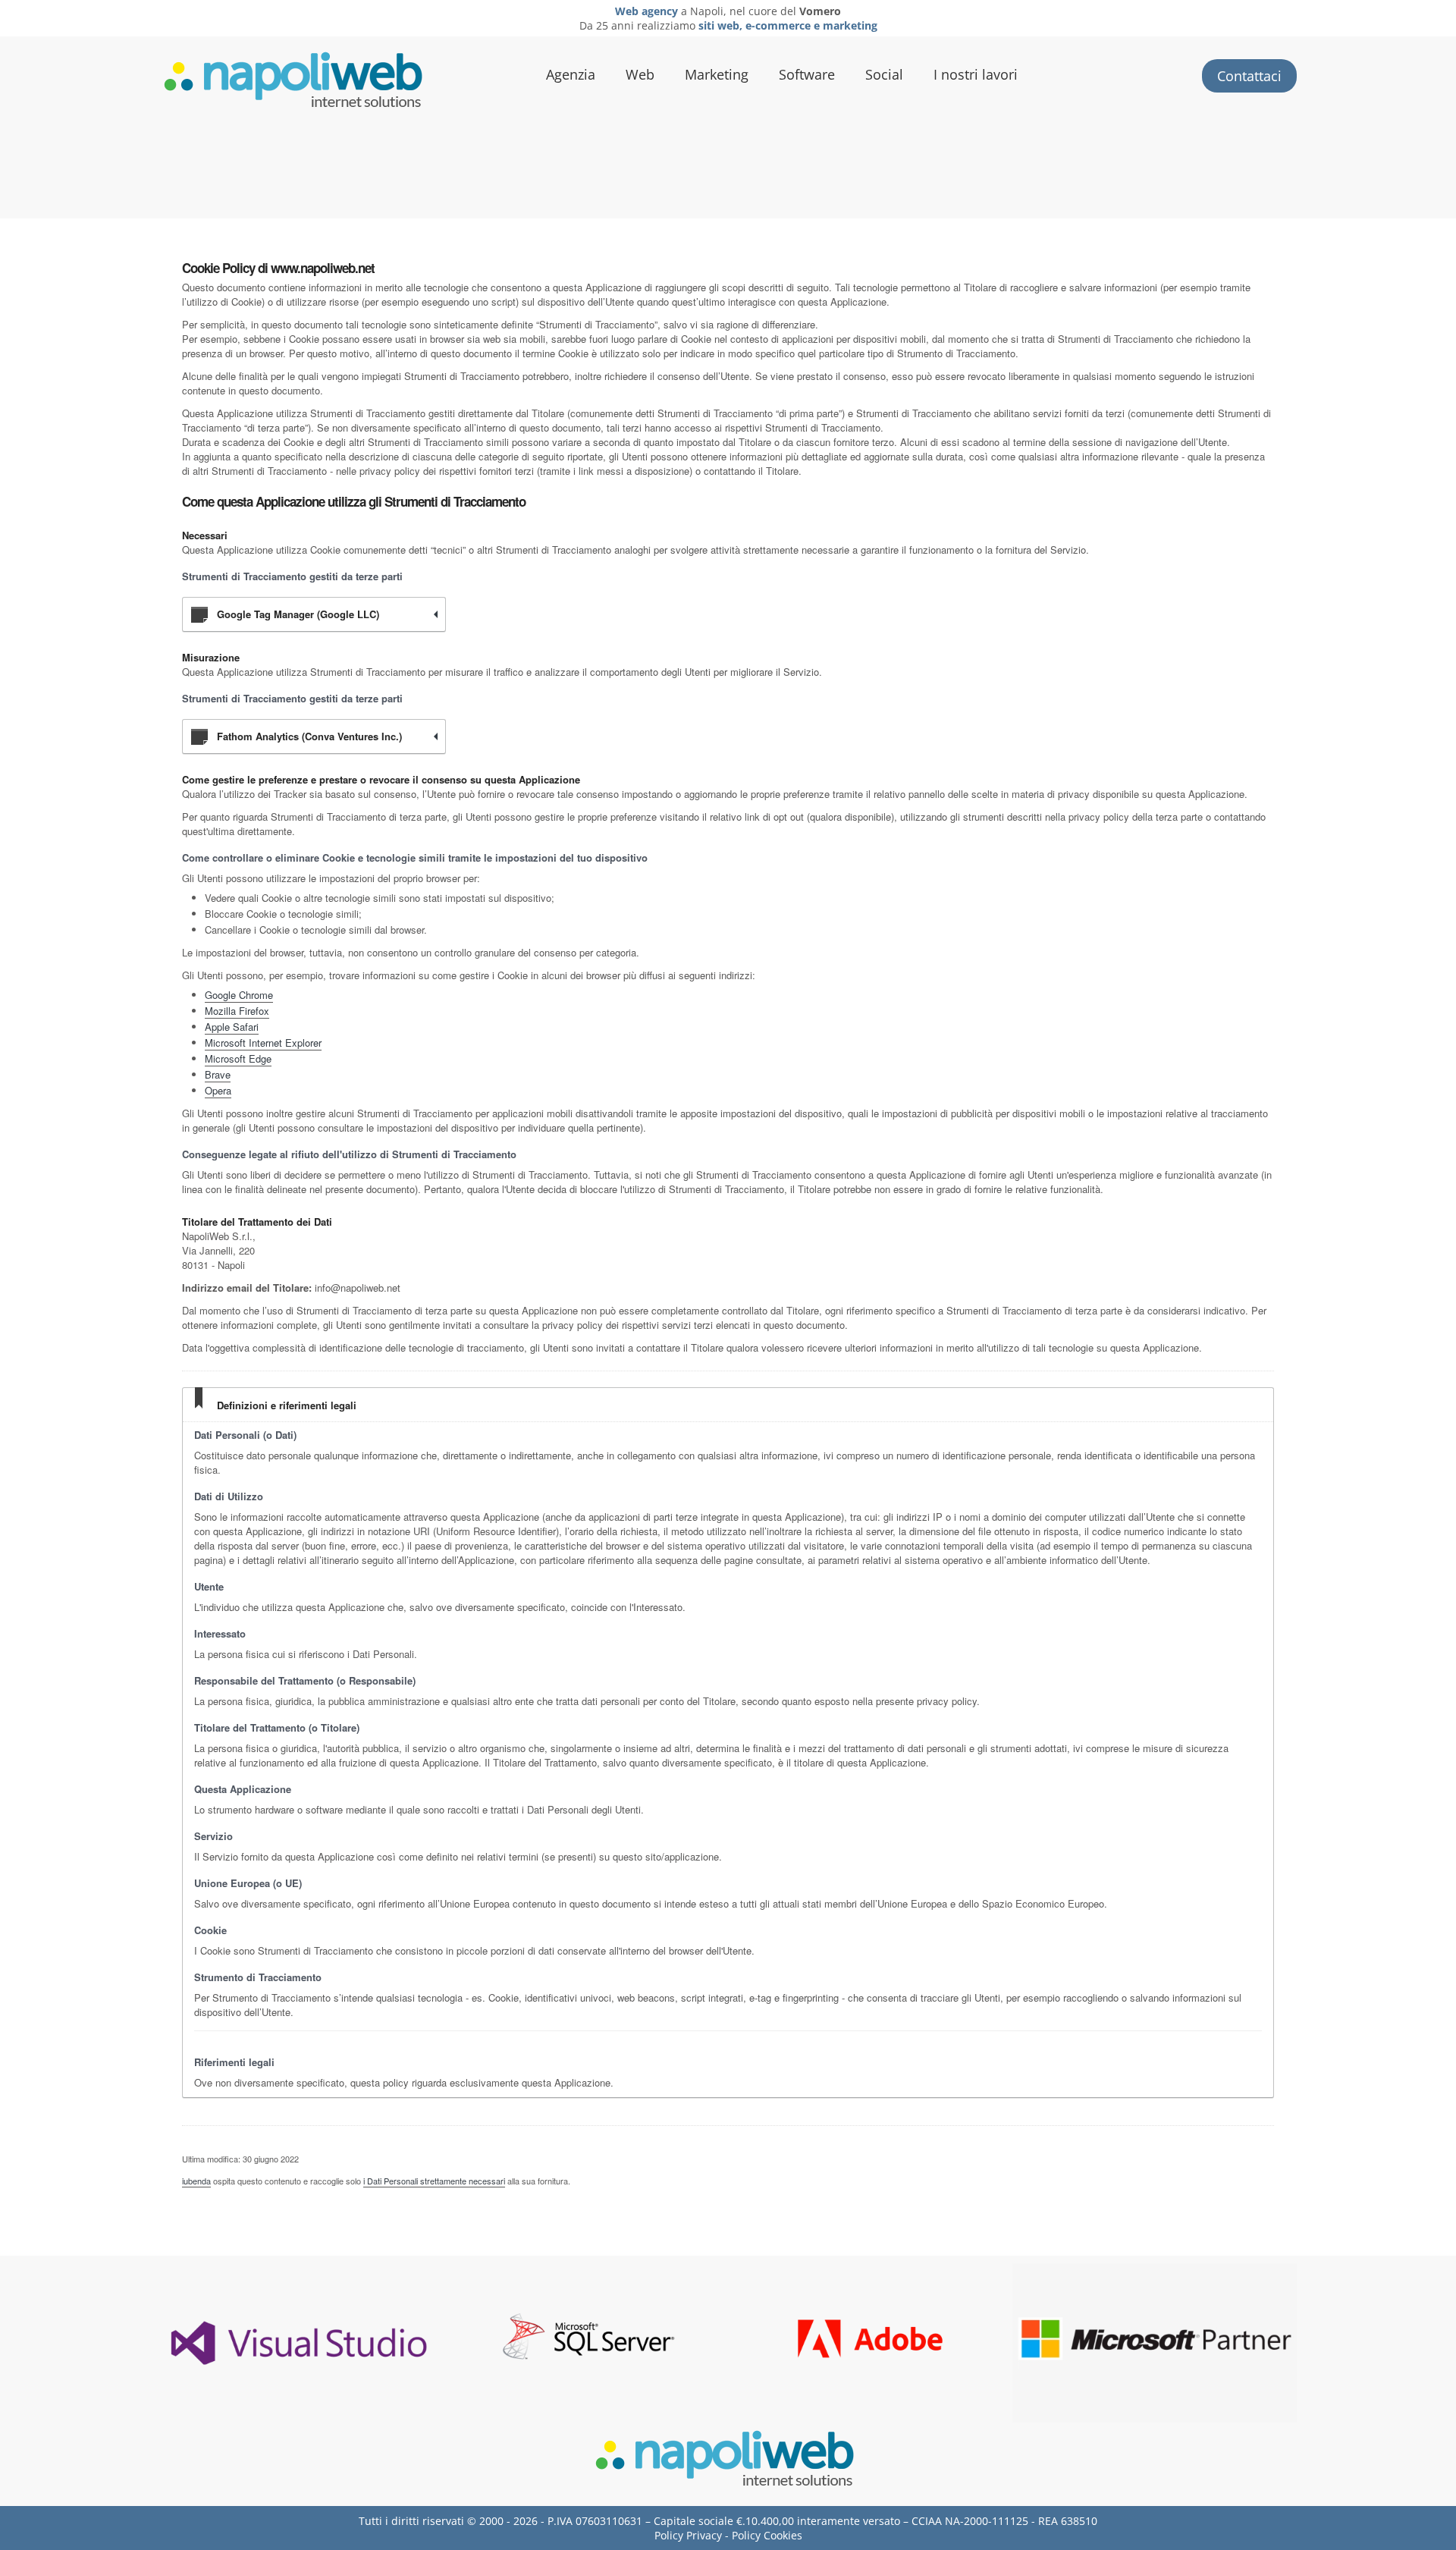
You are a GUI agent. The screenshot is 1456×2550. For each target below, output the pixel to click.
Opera (218, 1090)
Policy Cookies (767, 2535)
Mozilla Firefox (237, 1011)
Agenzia (571, 74)
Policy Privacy (688, 2535)
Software (807, 74)
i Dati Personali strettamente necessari (434, 2181)
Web (640, 74)
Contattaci (1249, 76)
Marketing (717, 74)
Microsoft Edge (238, 1058)
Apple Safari (232, 1027)
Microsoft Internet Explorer (263, 1043)
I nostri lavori (976, 74)
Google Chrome (239, 995)
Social (884, 74)
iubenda (196, 2181)
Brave (218, 1074)
